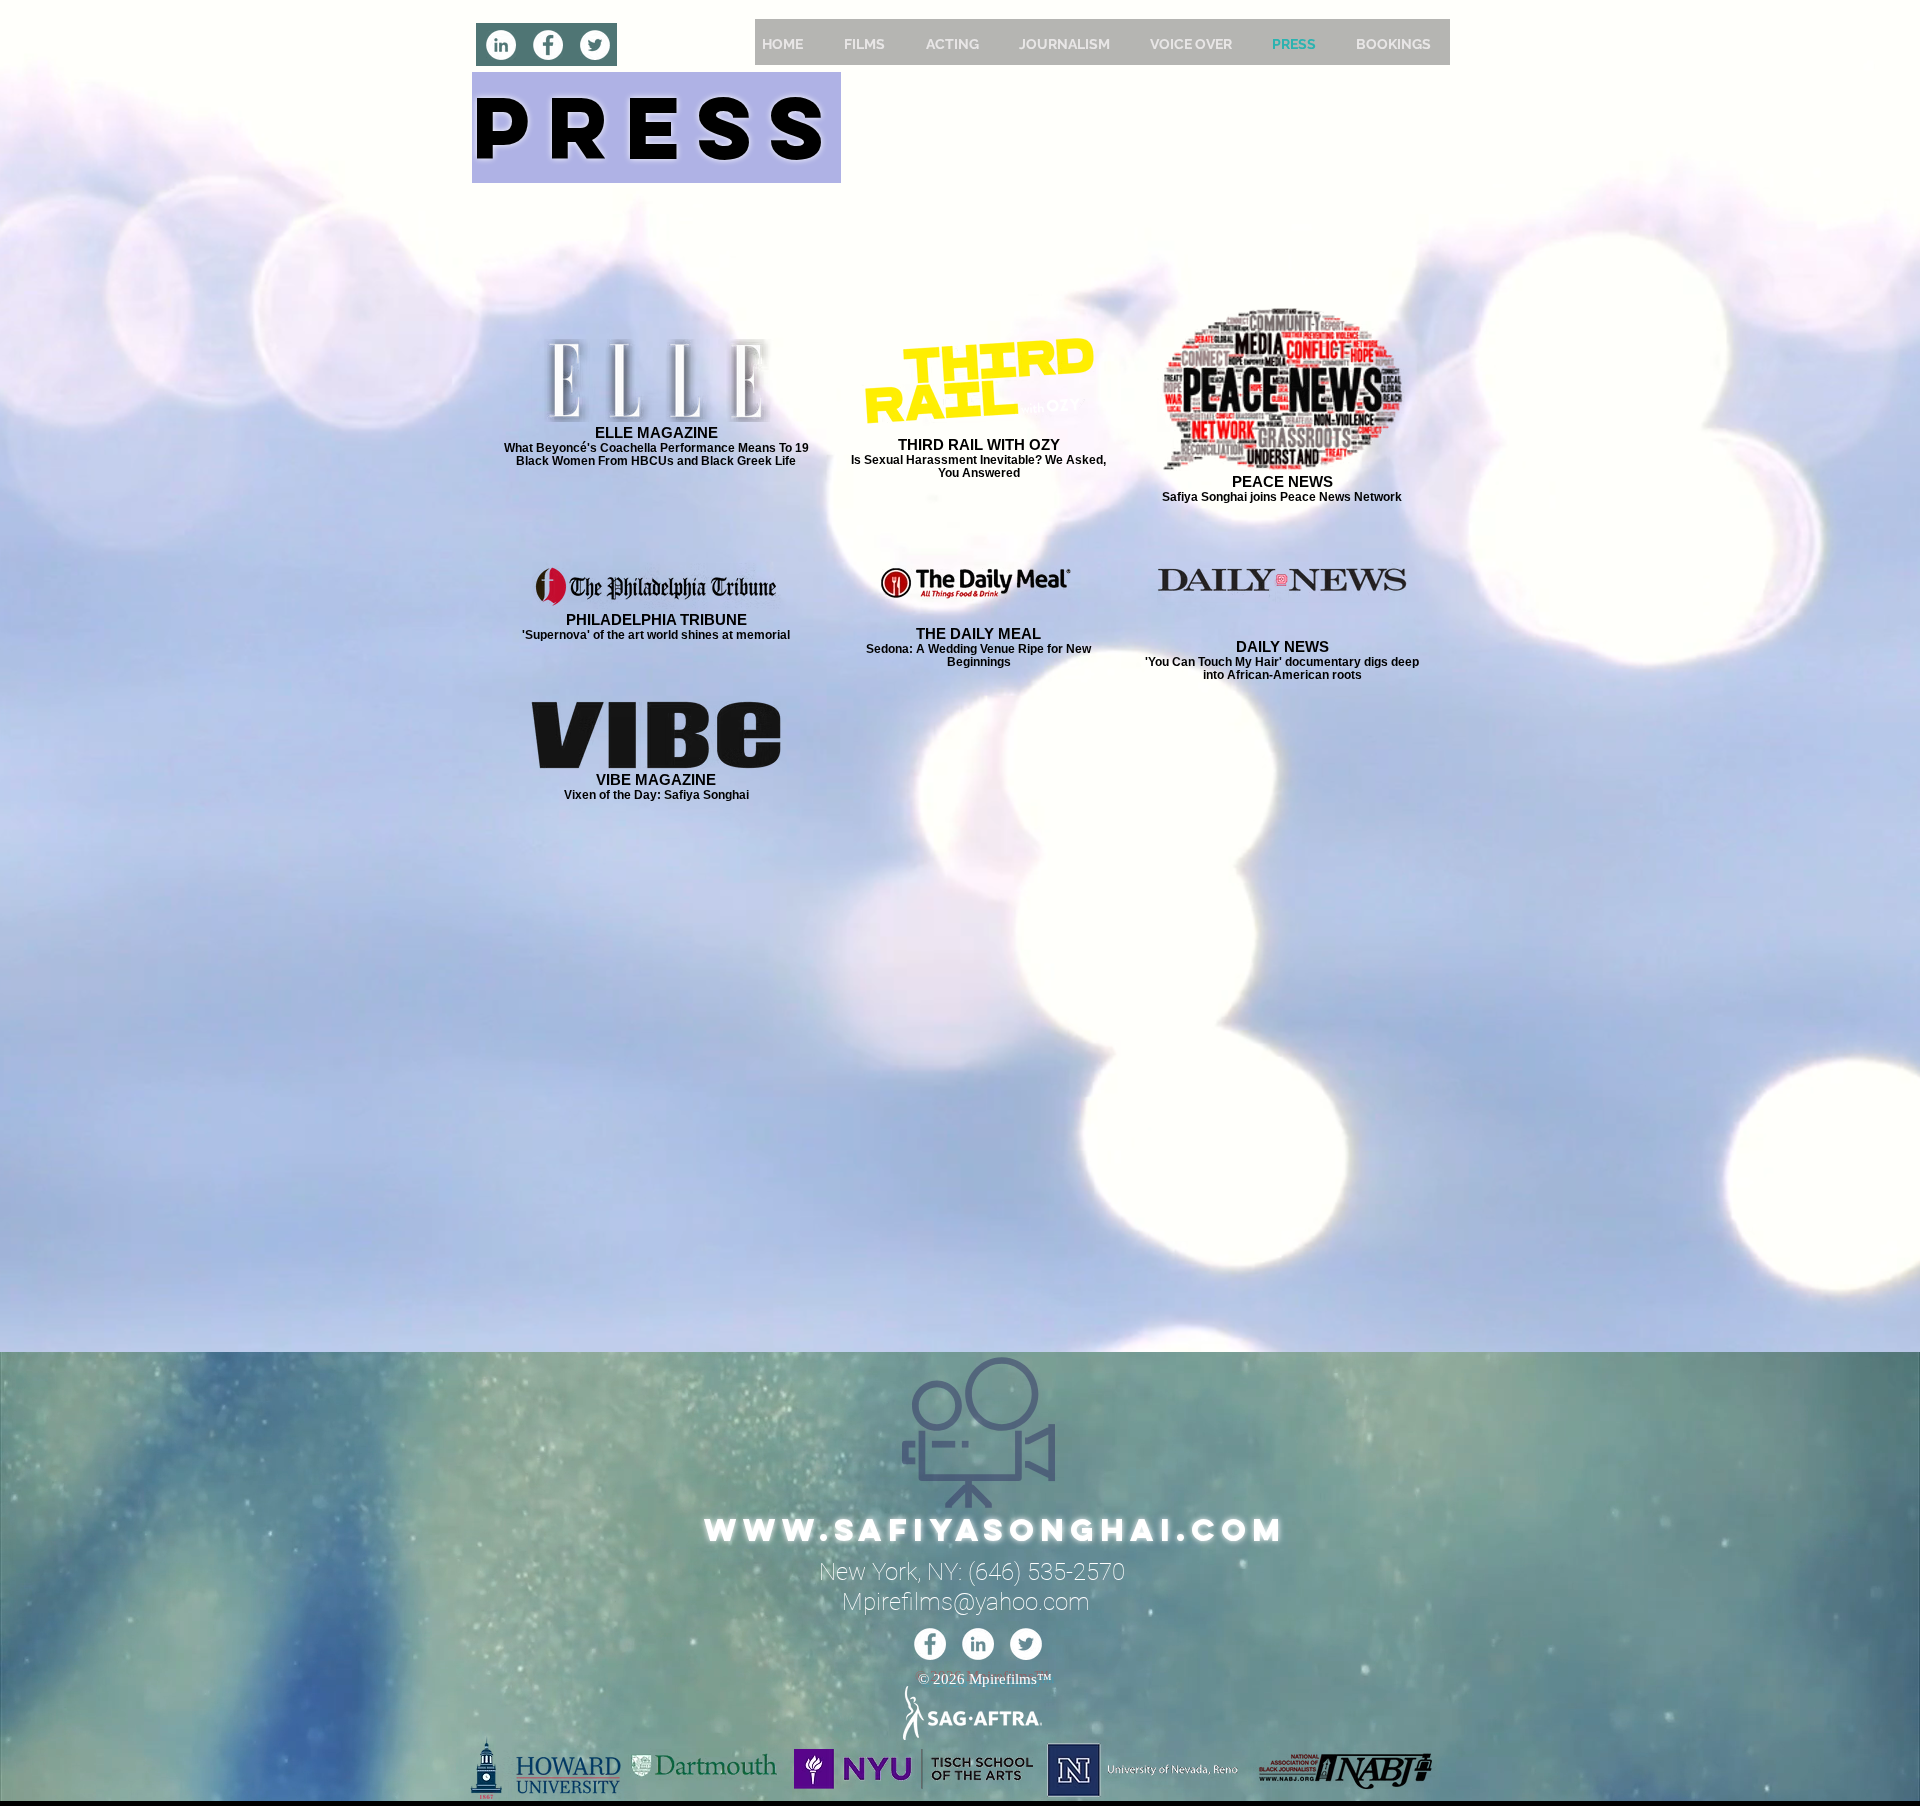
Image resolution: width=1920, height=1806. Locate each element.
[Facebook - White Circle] (548, 45)
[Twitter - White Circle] (595, 45)
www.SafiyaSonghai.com (995, 1530)
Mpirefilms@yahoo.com (966, 1602)
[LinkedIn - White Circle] (501, 45)
